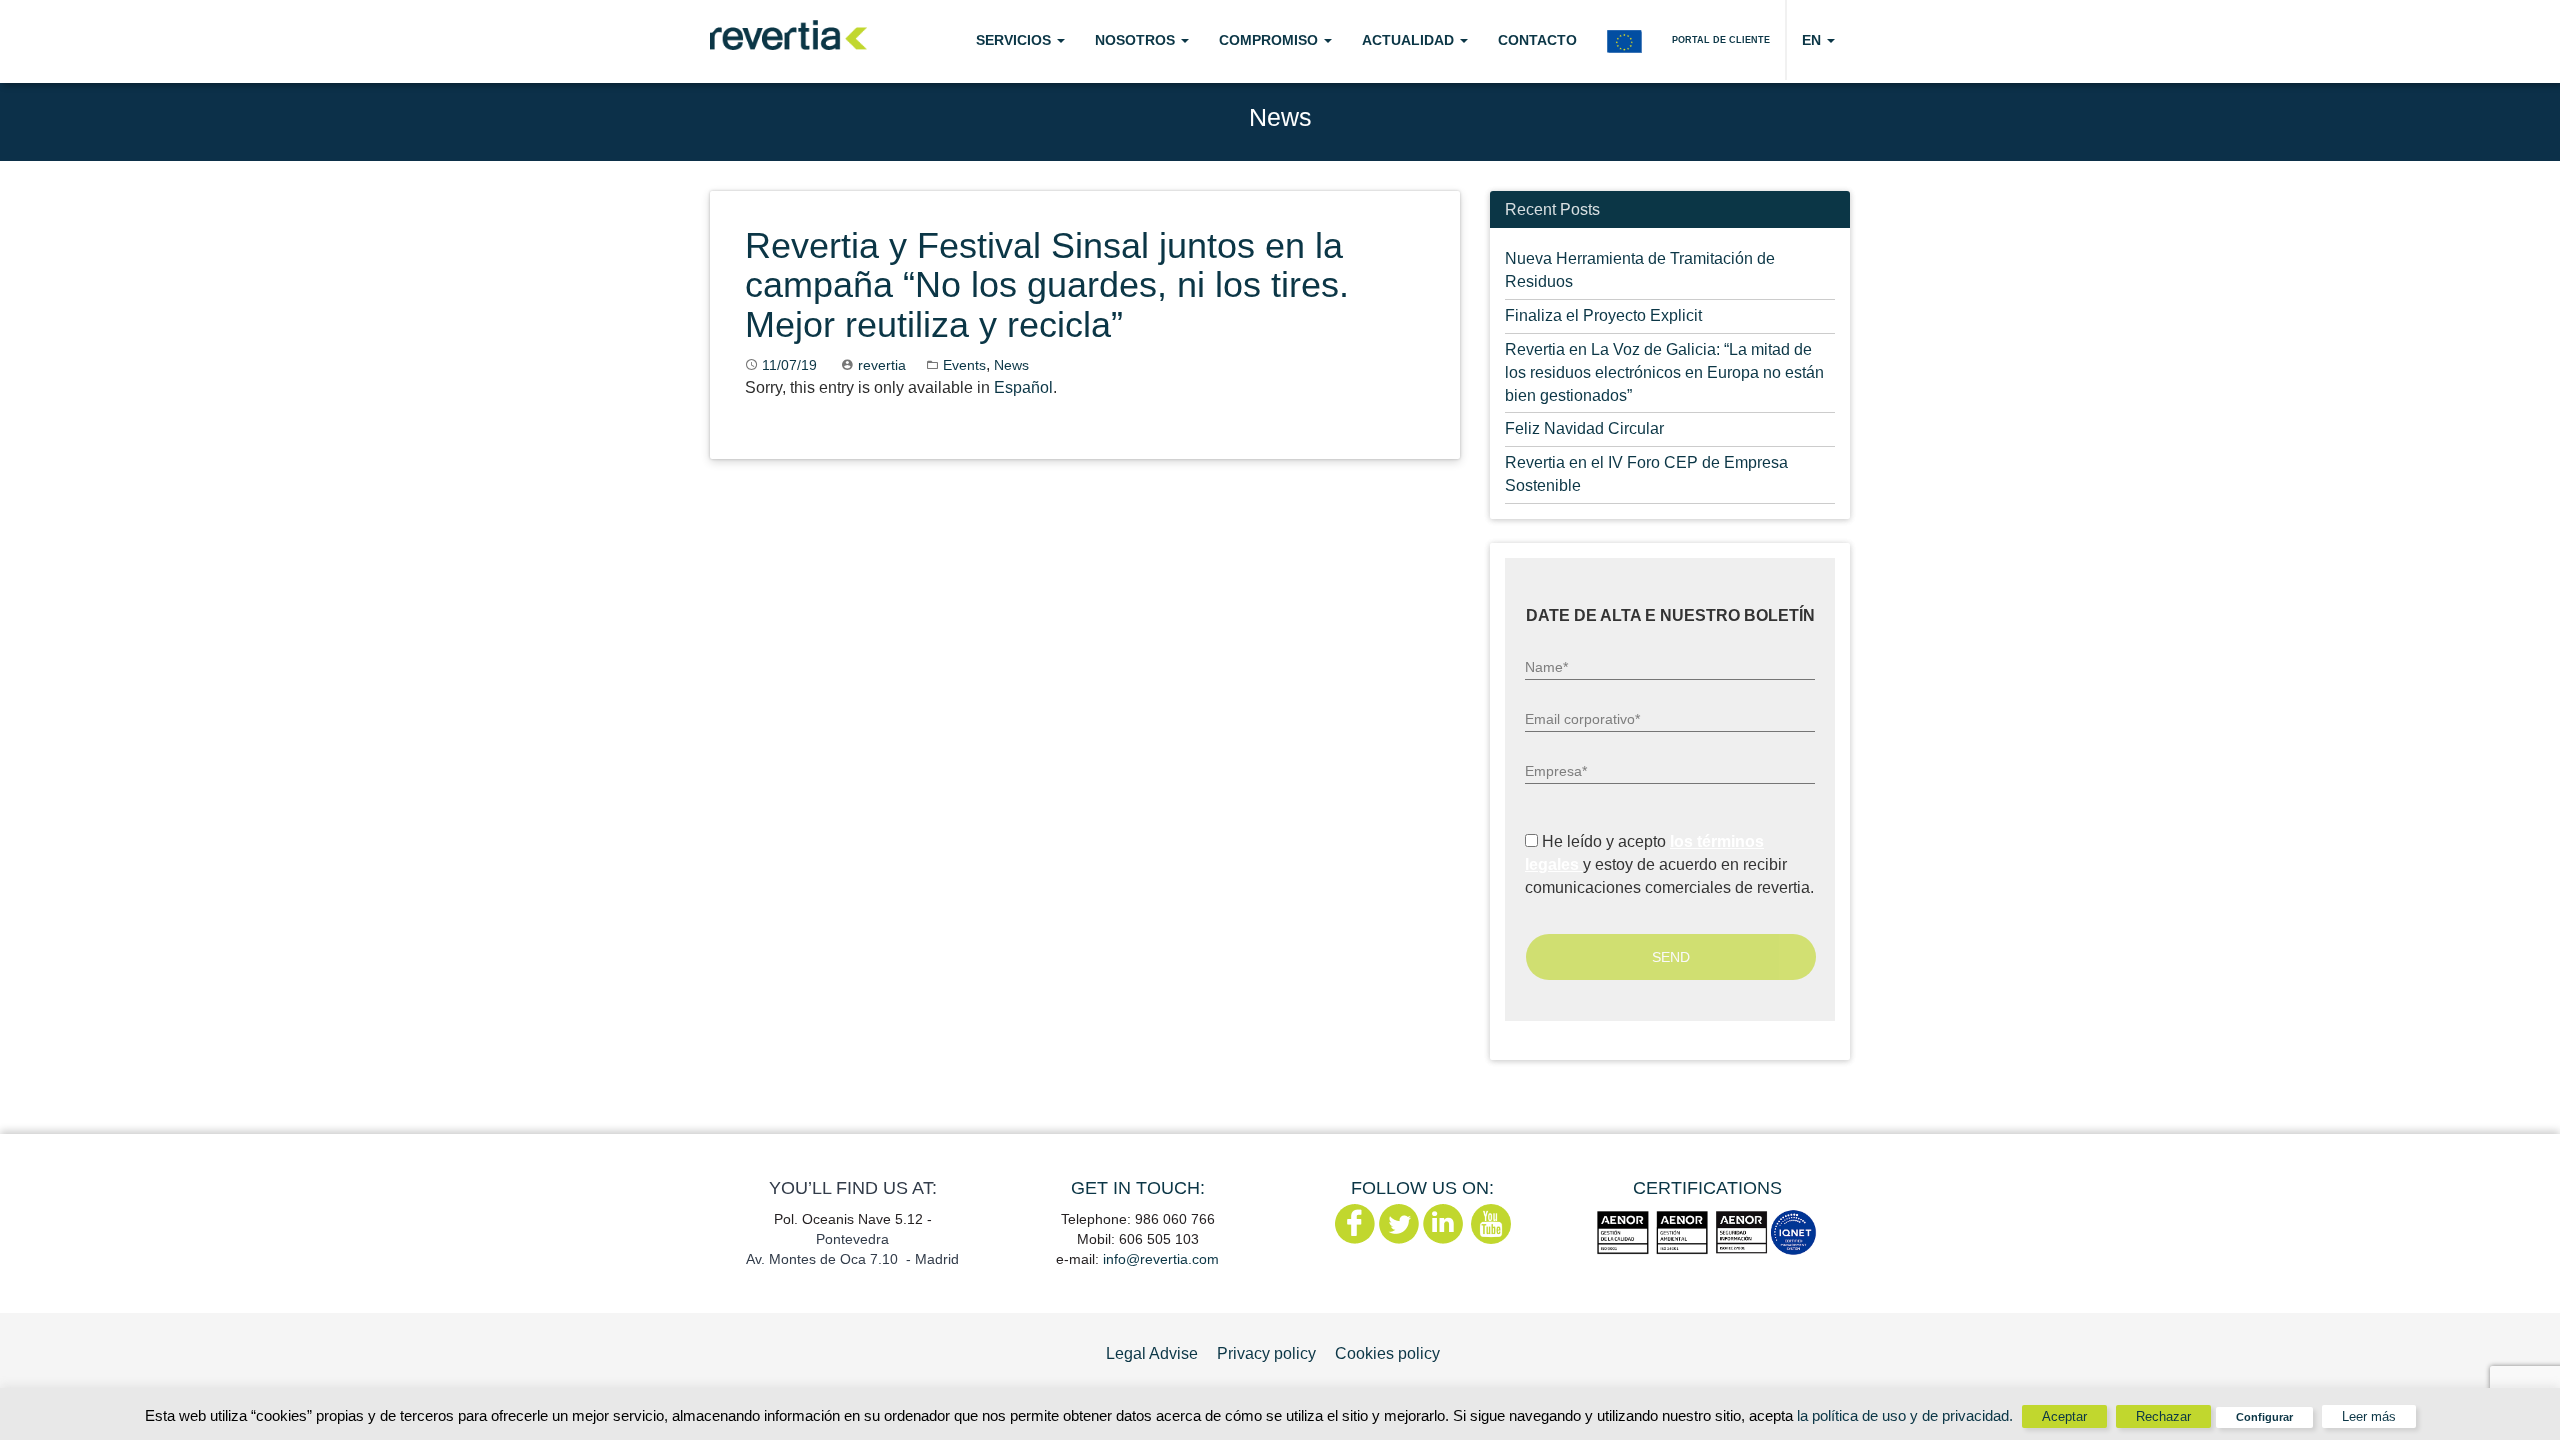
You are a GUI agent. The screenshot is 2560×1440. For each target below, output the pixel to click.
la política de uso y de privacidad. (1907, 1415)
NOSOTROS (1137, 40)
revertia (882, 365)
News (1011, 365)
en (1813, 40)
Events (964, 365)
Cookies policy (1387, 1353)
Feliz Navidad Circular (1584, 428)
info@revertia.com (1161, 1259)
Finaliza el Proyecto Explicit (1603, 315)
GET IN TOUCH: (1138, 1188)
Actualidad (1410, 40)
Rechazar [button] (2163, 1416)
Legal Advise (1152, 1353)
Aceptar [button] (2064, 1416)
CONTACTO (1537, 40)
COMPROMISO (1270, 40)
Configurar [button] (2264, 1417)
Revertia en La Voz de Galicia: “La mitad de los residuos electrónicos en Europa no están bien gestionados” (1664, 372)
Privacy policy (1266, 1353)
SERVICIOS (1015, 40)
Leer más (2369, 1416)
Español (1023, 387)
